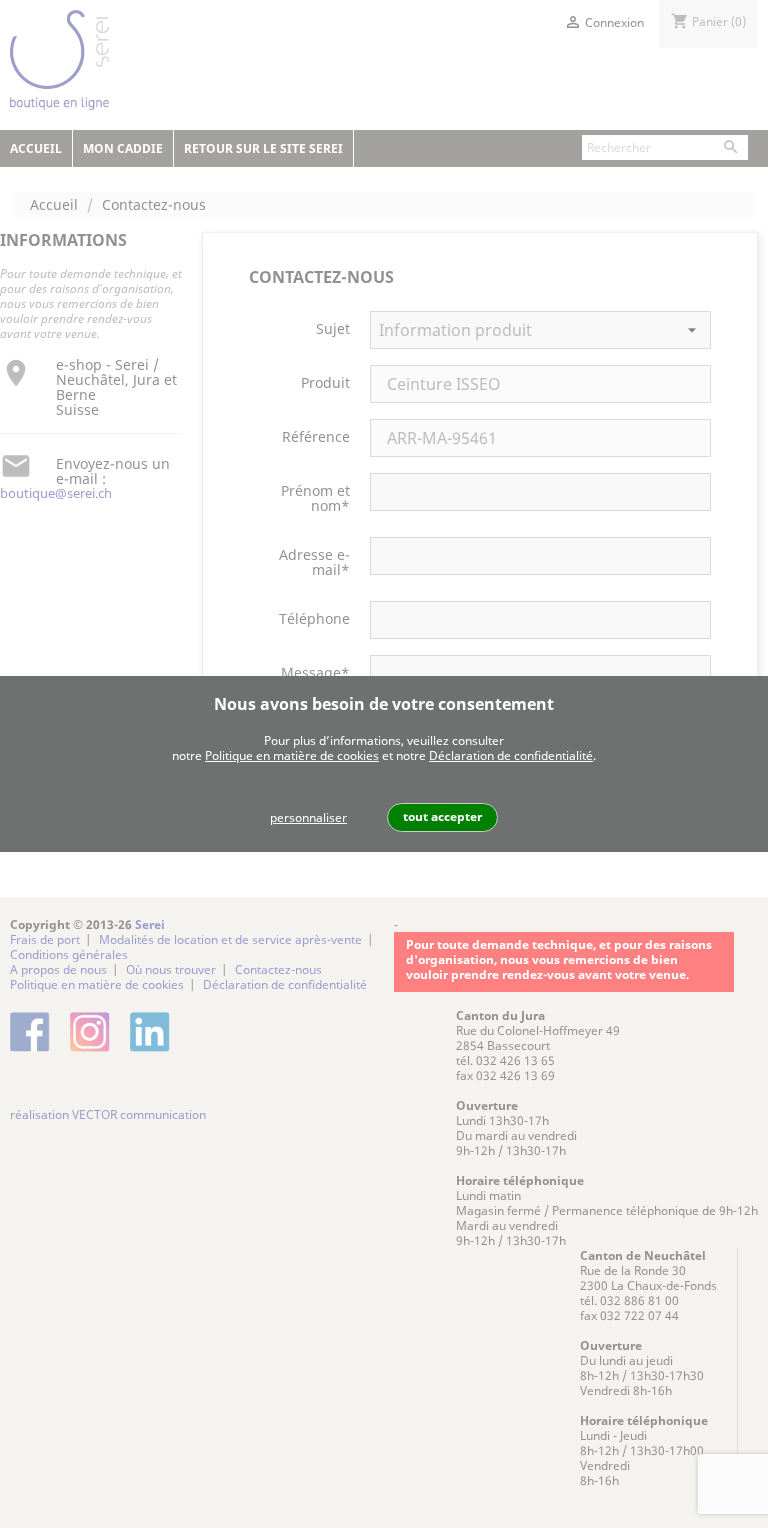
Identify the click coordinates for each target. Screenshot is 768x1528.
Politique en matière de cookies (292, 755)
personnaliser (308, 817)
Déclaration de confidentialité (511, 755)
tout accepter (442, 816)
